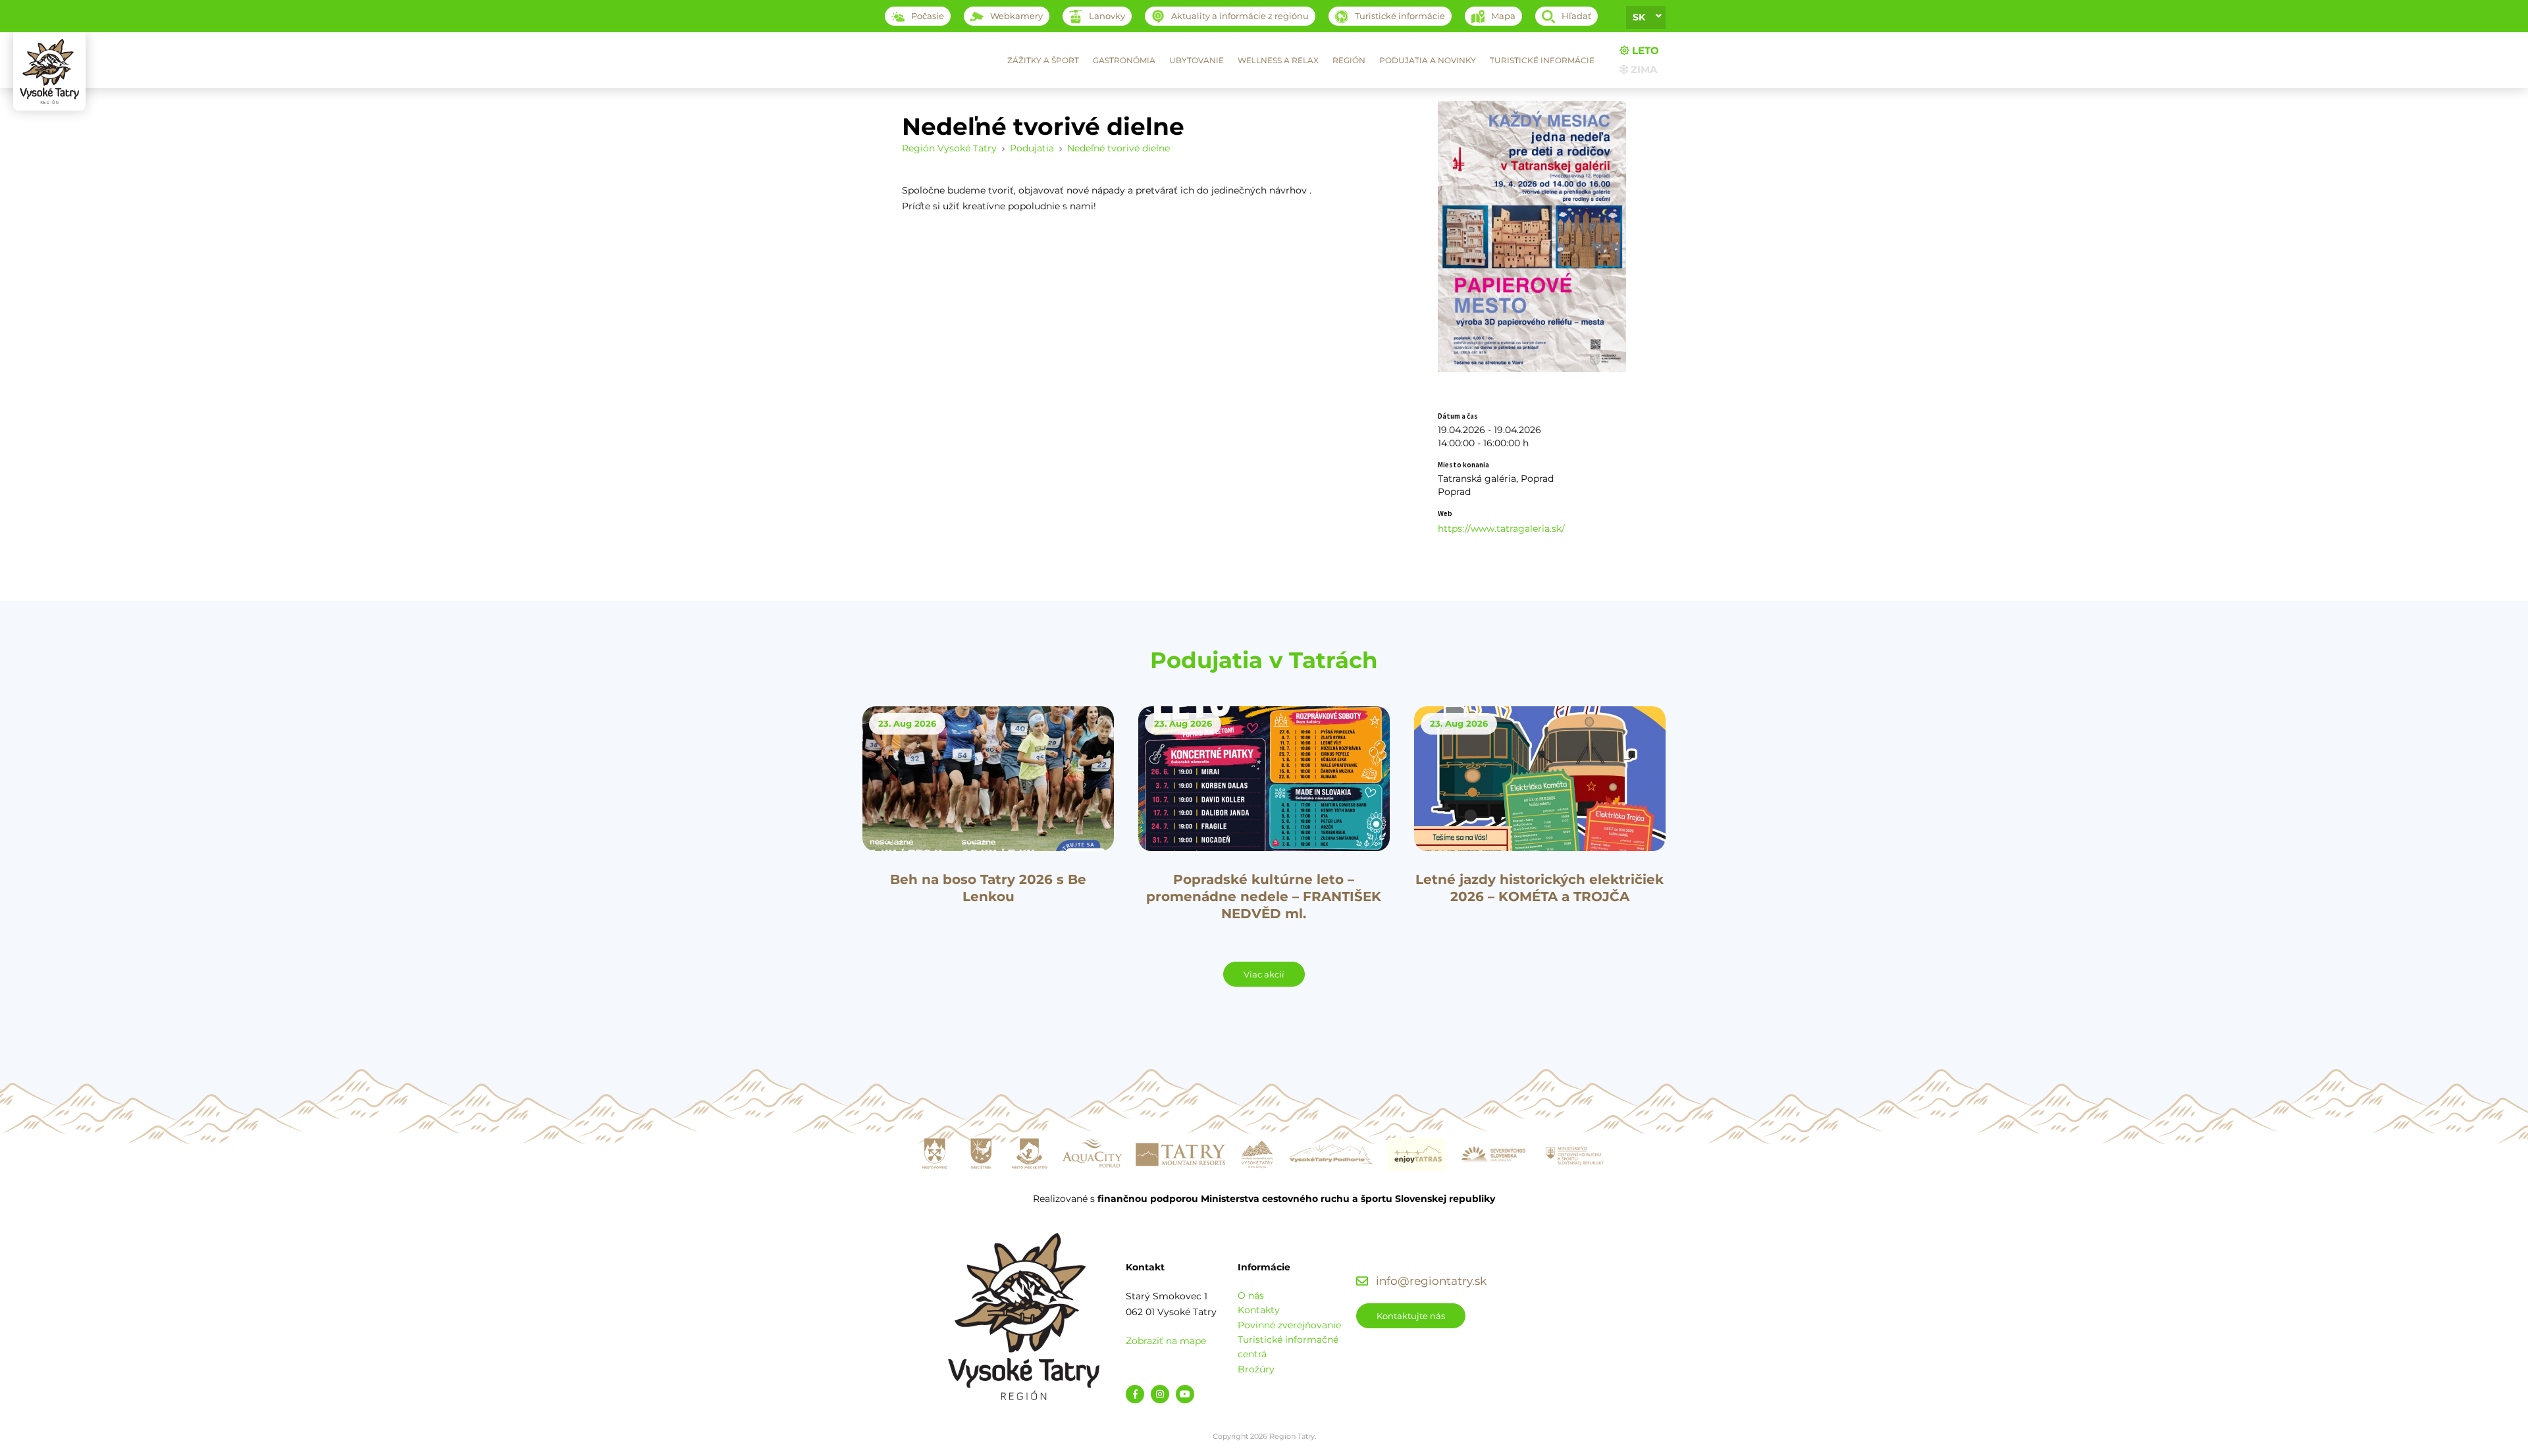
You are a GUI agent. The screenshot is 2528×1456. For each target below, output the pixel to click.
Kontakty (1259, 1310)
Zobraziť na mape (1166, 1341)
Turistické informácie (1542, 60)
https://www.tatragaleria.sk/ (1501, 529)
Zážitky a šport (1043, 60)
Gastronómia (1124, 60)
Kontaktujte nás (1411, 1316)
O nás (1251, 1295)
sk (1639, 17)
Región (1349, 60)
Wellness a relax (1278, 60)
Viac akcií (1264, 974)
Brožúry (1256, 1369)
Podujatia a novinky (1428, 60)
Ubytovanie (1197, 60)
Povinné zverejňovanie (1289, 1325)
